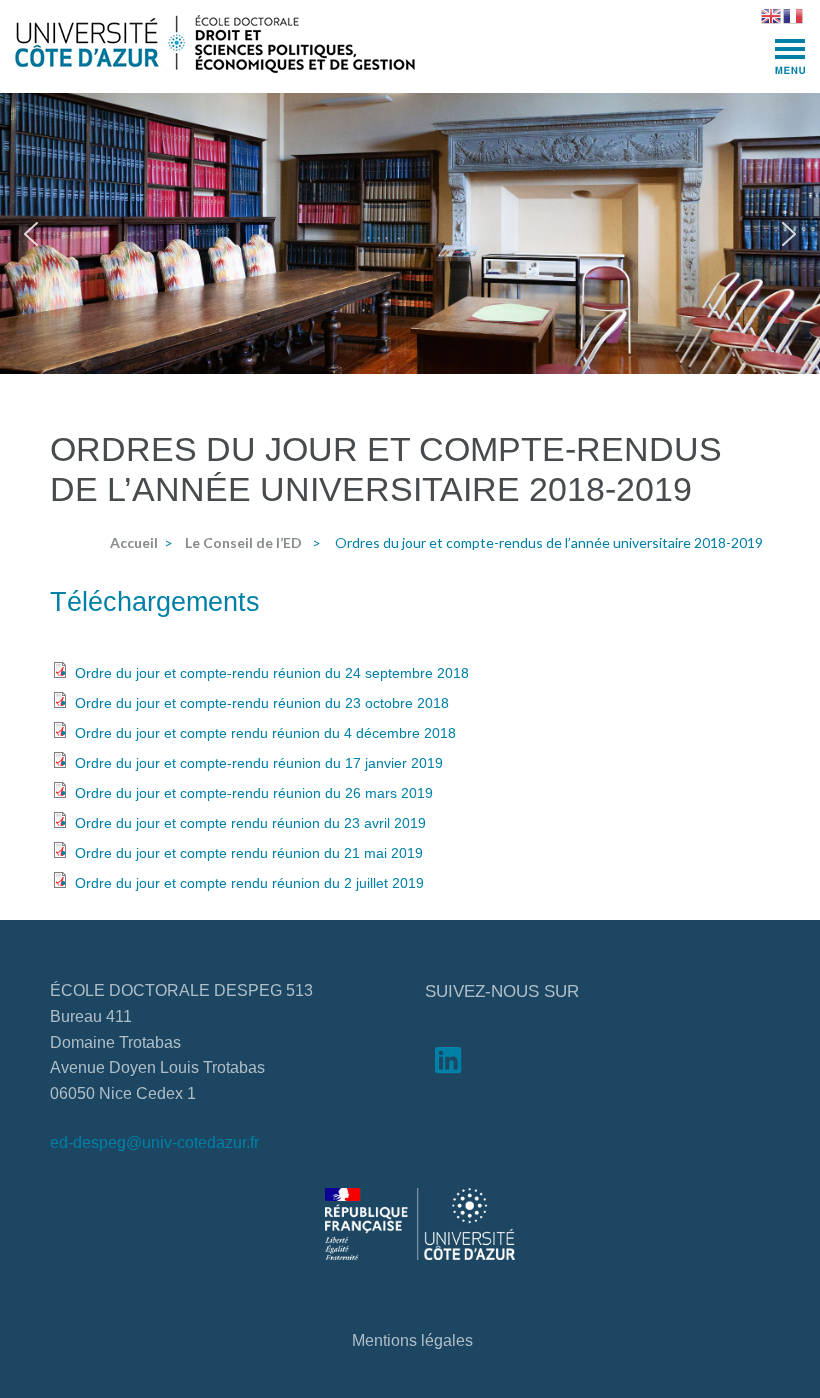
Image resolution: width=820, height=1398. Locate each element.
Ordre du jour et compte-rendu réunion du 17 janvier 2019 (259, 763)
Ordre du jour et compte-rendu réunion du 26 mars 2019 (254, 793)
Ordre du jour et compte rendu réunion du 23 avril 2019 (250, 823)
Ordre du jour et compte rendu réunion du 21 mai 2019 (249, 853)
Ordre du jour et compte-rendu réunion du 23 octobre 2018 (262, 703)
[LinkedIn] (448, 1064)
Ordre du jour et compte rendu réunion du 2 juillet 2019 (249, 883)
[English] (772, 14)
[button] (31, 234)
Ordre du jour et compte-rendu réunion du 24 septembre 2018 (272, 673)
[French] (794, 14)
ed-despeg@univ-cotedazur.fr (154, 1142)
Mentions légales (412, 1340)
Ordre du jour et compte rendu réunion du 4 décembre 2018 (265, 733)
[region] (410, 233)
